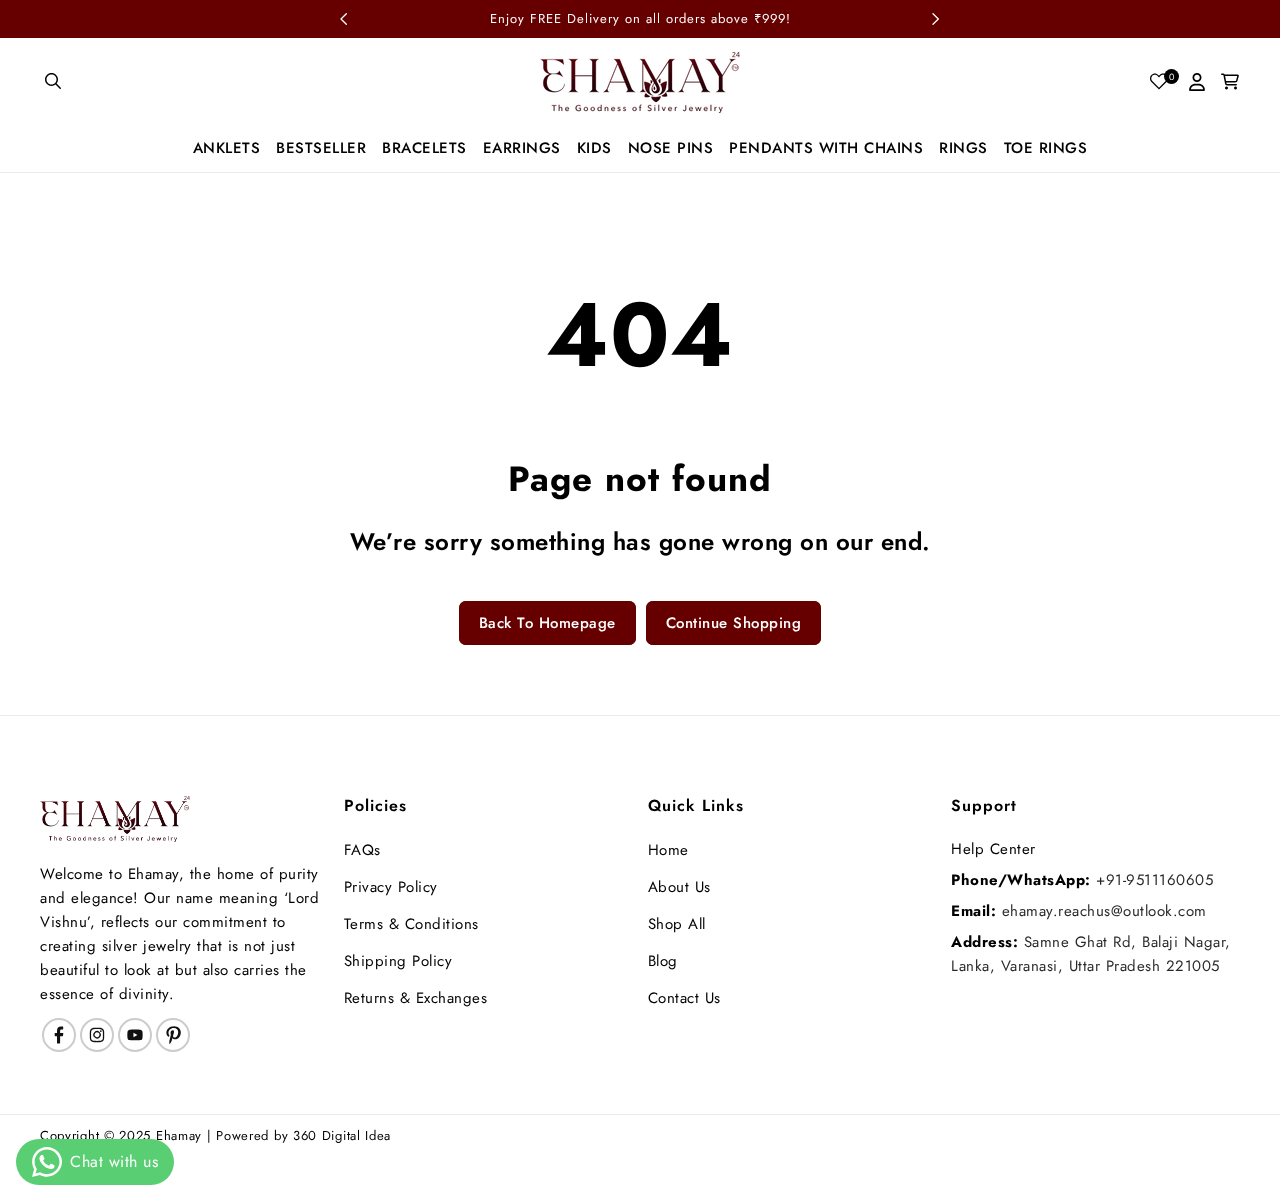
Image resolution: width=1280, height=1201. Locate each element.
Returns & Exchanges (416, 998)
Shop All (677, 924)
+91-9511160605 (1154, 880)
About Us (679, 887)
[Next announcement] (936, 19)
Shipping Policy (398, 961)
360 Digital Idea (342, 1135)
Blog (663, 961)
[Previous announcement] (344, 19)
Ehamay (179, 1135)
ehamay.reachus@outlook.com (1104, 911)
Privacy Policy (391, 887)
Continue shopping (734, 623)
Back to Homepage (547, 623)
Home (668, 850)
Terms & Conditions (411, 924)
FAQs (362, 850)
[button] (54, 82)
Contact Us (684, 998)
